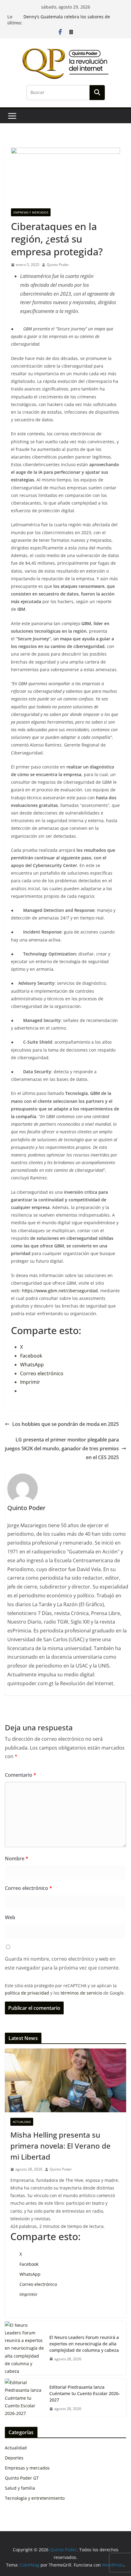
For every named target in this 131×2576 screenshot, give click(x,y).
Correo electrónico (28, 1888)
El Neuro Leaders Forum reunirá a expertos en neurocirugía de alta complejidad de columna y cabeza (84, 2344)
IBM (21, 609)
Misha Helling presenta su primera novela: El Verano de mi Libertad (60, 2146)
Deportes (14, 2458)
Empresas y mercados (31, 212)
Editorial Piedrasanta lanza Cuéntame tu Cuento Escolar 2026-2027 (85, 2393)
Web (10, 1917)
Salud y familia (20, 2488)
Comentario (21, 1775)
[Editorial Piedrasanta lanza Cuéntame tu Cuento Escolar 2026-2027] (25, 2398)
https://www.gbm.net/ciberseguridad (60, 1291)
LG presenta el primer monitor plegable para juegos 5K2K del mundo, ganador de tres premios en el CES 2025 (62, 1448)
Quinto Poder (58, 265)
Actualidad (22, 2122)
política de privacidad (27, 1993)
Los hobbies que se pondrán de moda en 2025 (65, 1424)
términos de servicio (81, 1993)
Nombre (17, 1858)
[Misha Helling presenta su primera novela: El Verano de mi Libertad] (65, 2080)
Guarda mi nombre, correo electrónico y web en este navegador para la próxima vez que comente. (62, 1963)
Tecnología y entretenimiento (35, 2498)
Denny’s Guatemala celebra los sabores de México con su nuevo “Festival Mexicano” (67, 20)
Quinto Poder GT (22, 2478)
